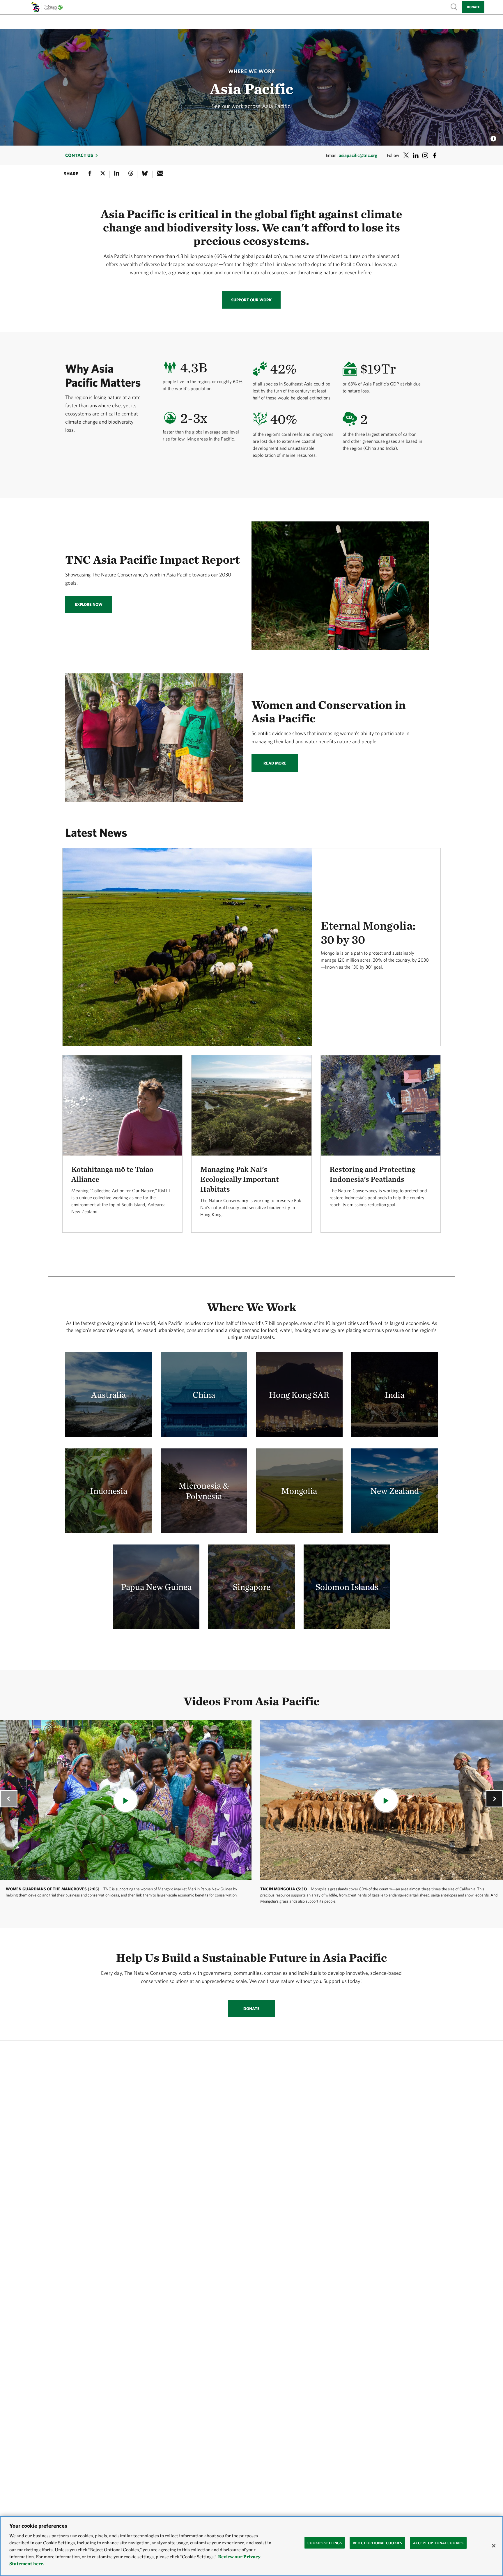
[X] (103, 174)
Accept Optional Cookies (438, 2543)
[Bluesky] (145, 174)
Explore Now (89, 604)
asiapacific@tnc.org (358, 155)
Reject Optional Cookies (377, 2543)
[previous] (9, 1799)
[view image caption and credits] (493, 137)
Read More (275, 763)
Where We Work (252, 71)
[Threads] (131, 174)
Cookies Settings (325, 2543)
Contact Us (79, 155)
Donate (473, 7)
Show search (454, 7)
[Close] (494, 2546)
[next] (494, 1799)
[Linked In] (117, 174)
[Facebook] (90, 174)
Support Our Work (251, 300)
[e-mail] (160, 174)
